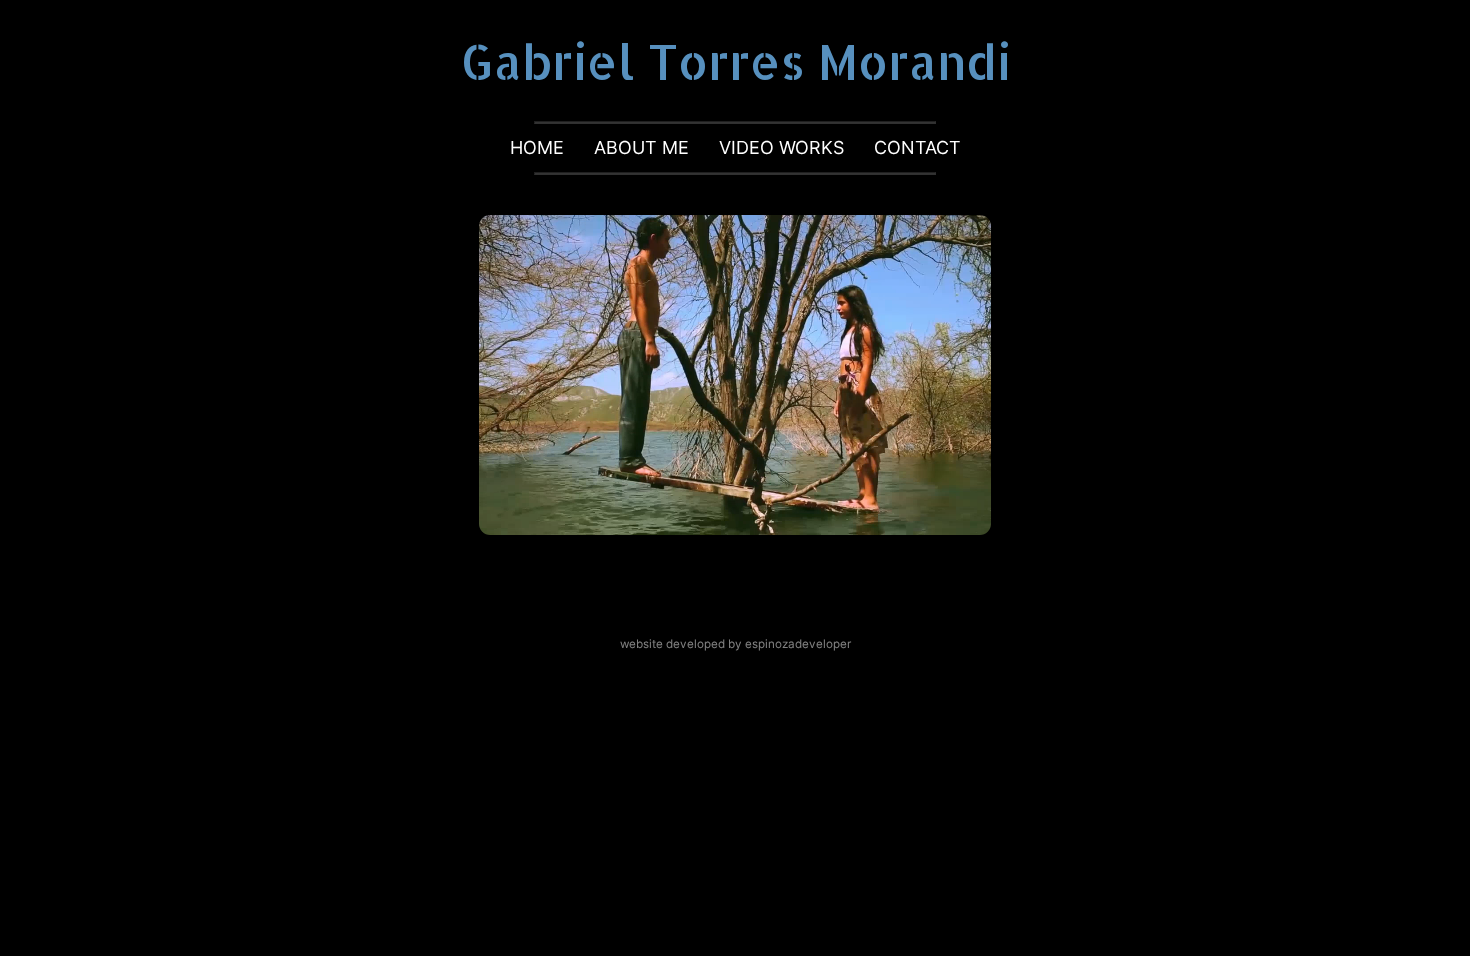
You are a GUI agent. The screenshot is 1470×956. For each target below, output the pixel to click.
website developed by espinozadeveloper (735, 644)
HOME (537, 147)
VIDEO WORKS (781, 147)
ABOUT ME (641, 147)
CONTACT (917, 147)
